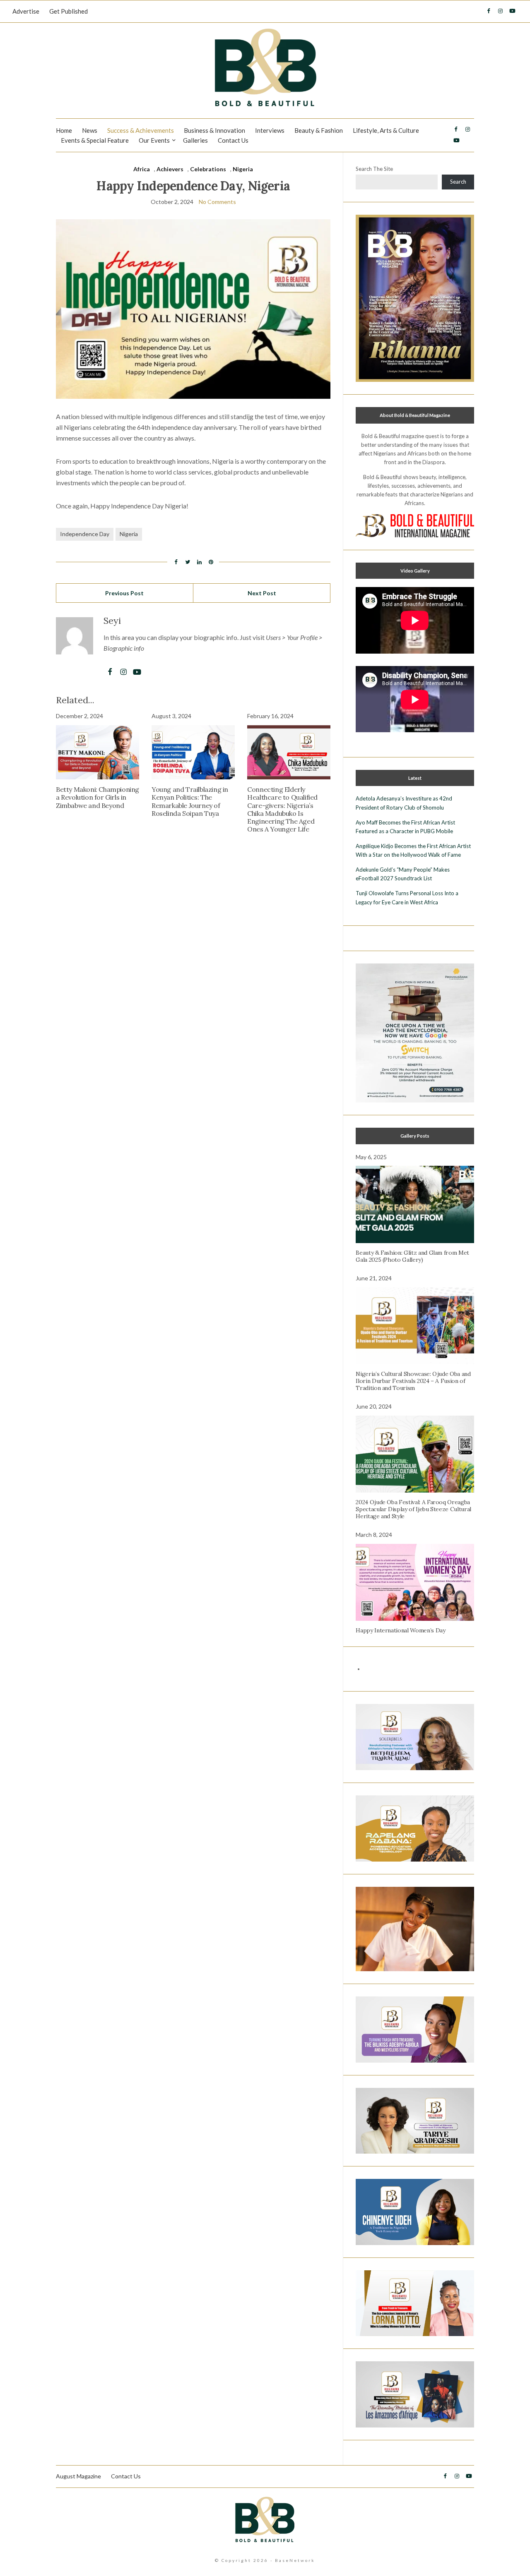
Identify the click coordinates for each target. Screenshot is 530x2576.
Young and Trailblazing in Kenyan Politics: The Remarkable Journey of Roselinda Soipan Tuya (190, 801)
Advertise (26, 11)
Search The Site (374, 169)
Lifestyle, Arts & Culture (386, 130)
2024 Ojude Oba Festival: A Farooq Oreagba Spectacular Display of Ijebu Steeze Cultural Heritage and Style (413, 1509)
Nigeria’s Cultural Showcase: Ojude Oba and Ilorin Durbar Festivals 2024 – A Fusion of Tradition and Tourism (413, 1381)
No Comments (217, 202)
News (90, 130)
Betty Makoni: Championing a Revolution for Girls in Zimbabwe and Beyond (98, 797)
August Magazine (78, 2476)
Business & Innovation (214, 130)
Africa (142, 169)
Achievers (170, 169)
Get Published (69, 11)
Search (458, 182)
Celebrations (208, 169)
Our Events (154, 140)
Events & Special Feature (95, 140)
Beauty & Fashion (319, 130)
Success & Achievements (141, 130)
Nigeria (243, 169)
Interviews (270, 130)
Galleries (195, 140)
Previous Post (124, 593)
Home (64, 130)
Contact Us (233, 140)
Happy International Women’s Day (400, 1630)
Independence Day (85, 534)
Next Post (262, 593)
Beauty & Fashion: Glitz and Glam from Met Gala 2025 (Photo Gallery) (412, 1256)
